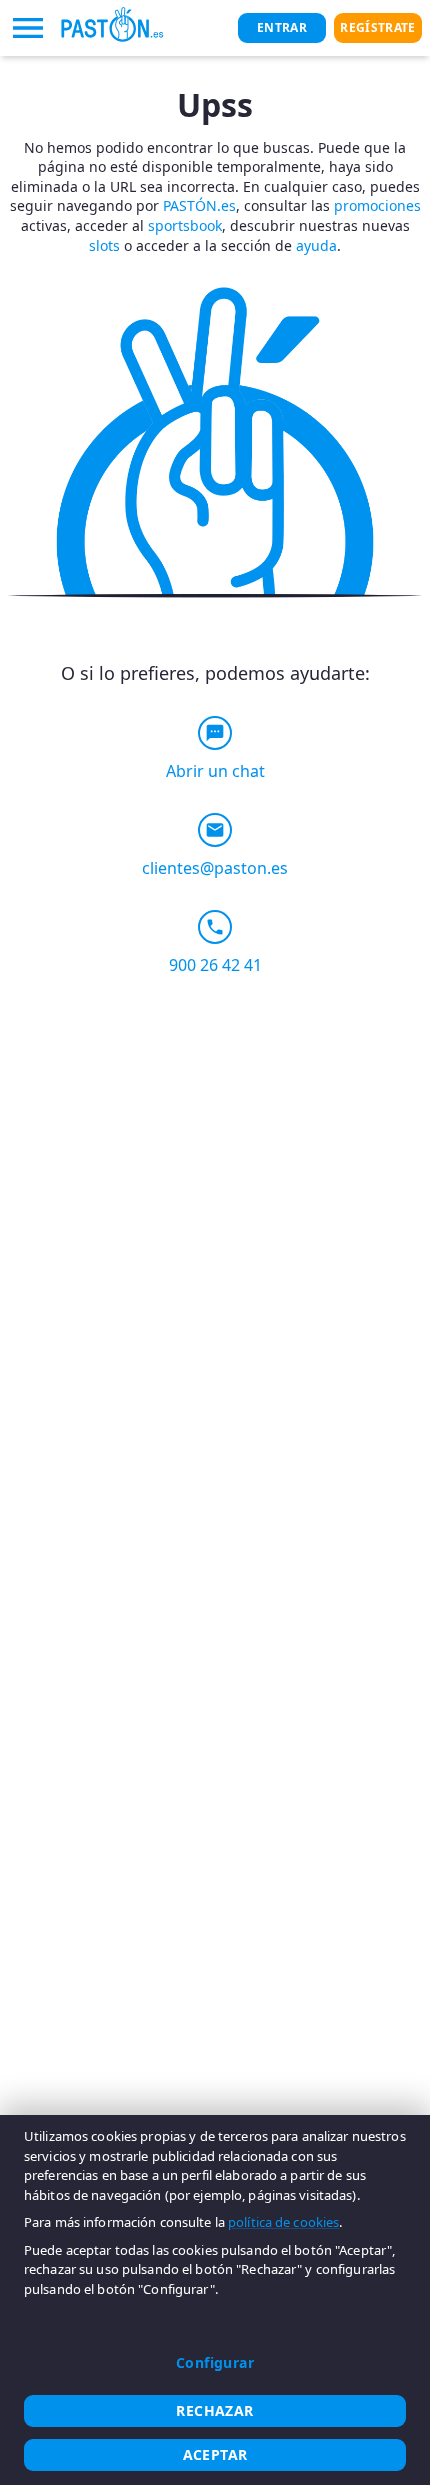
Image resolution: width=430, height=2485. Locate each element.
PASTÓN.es (199, 205)
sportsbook (185, 225)
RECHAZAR (214, 2410)
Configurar (215, 2362)
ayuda (316, 245)
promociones (377, 205)
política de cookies (283, 2222)
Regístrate (377, 27)
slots (104, 245)
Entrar (282, 27)
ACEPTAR (215, 2454)
